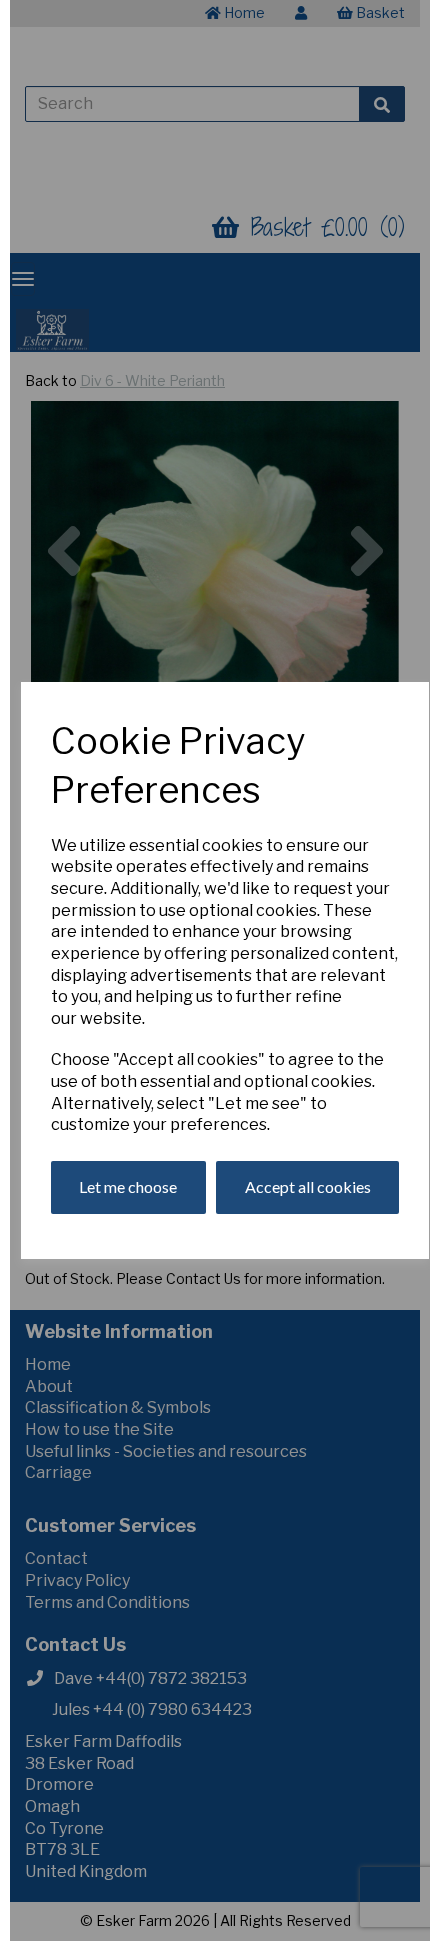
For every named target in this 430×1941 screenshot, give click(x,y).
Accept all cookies (308, 1186)
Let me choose (128, 1186)
